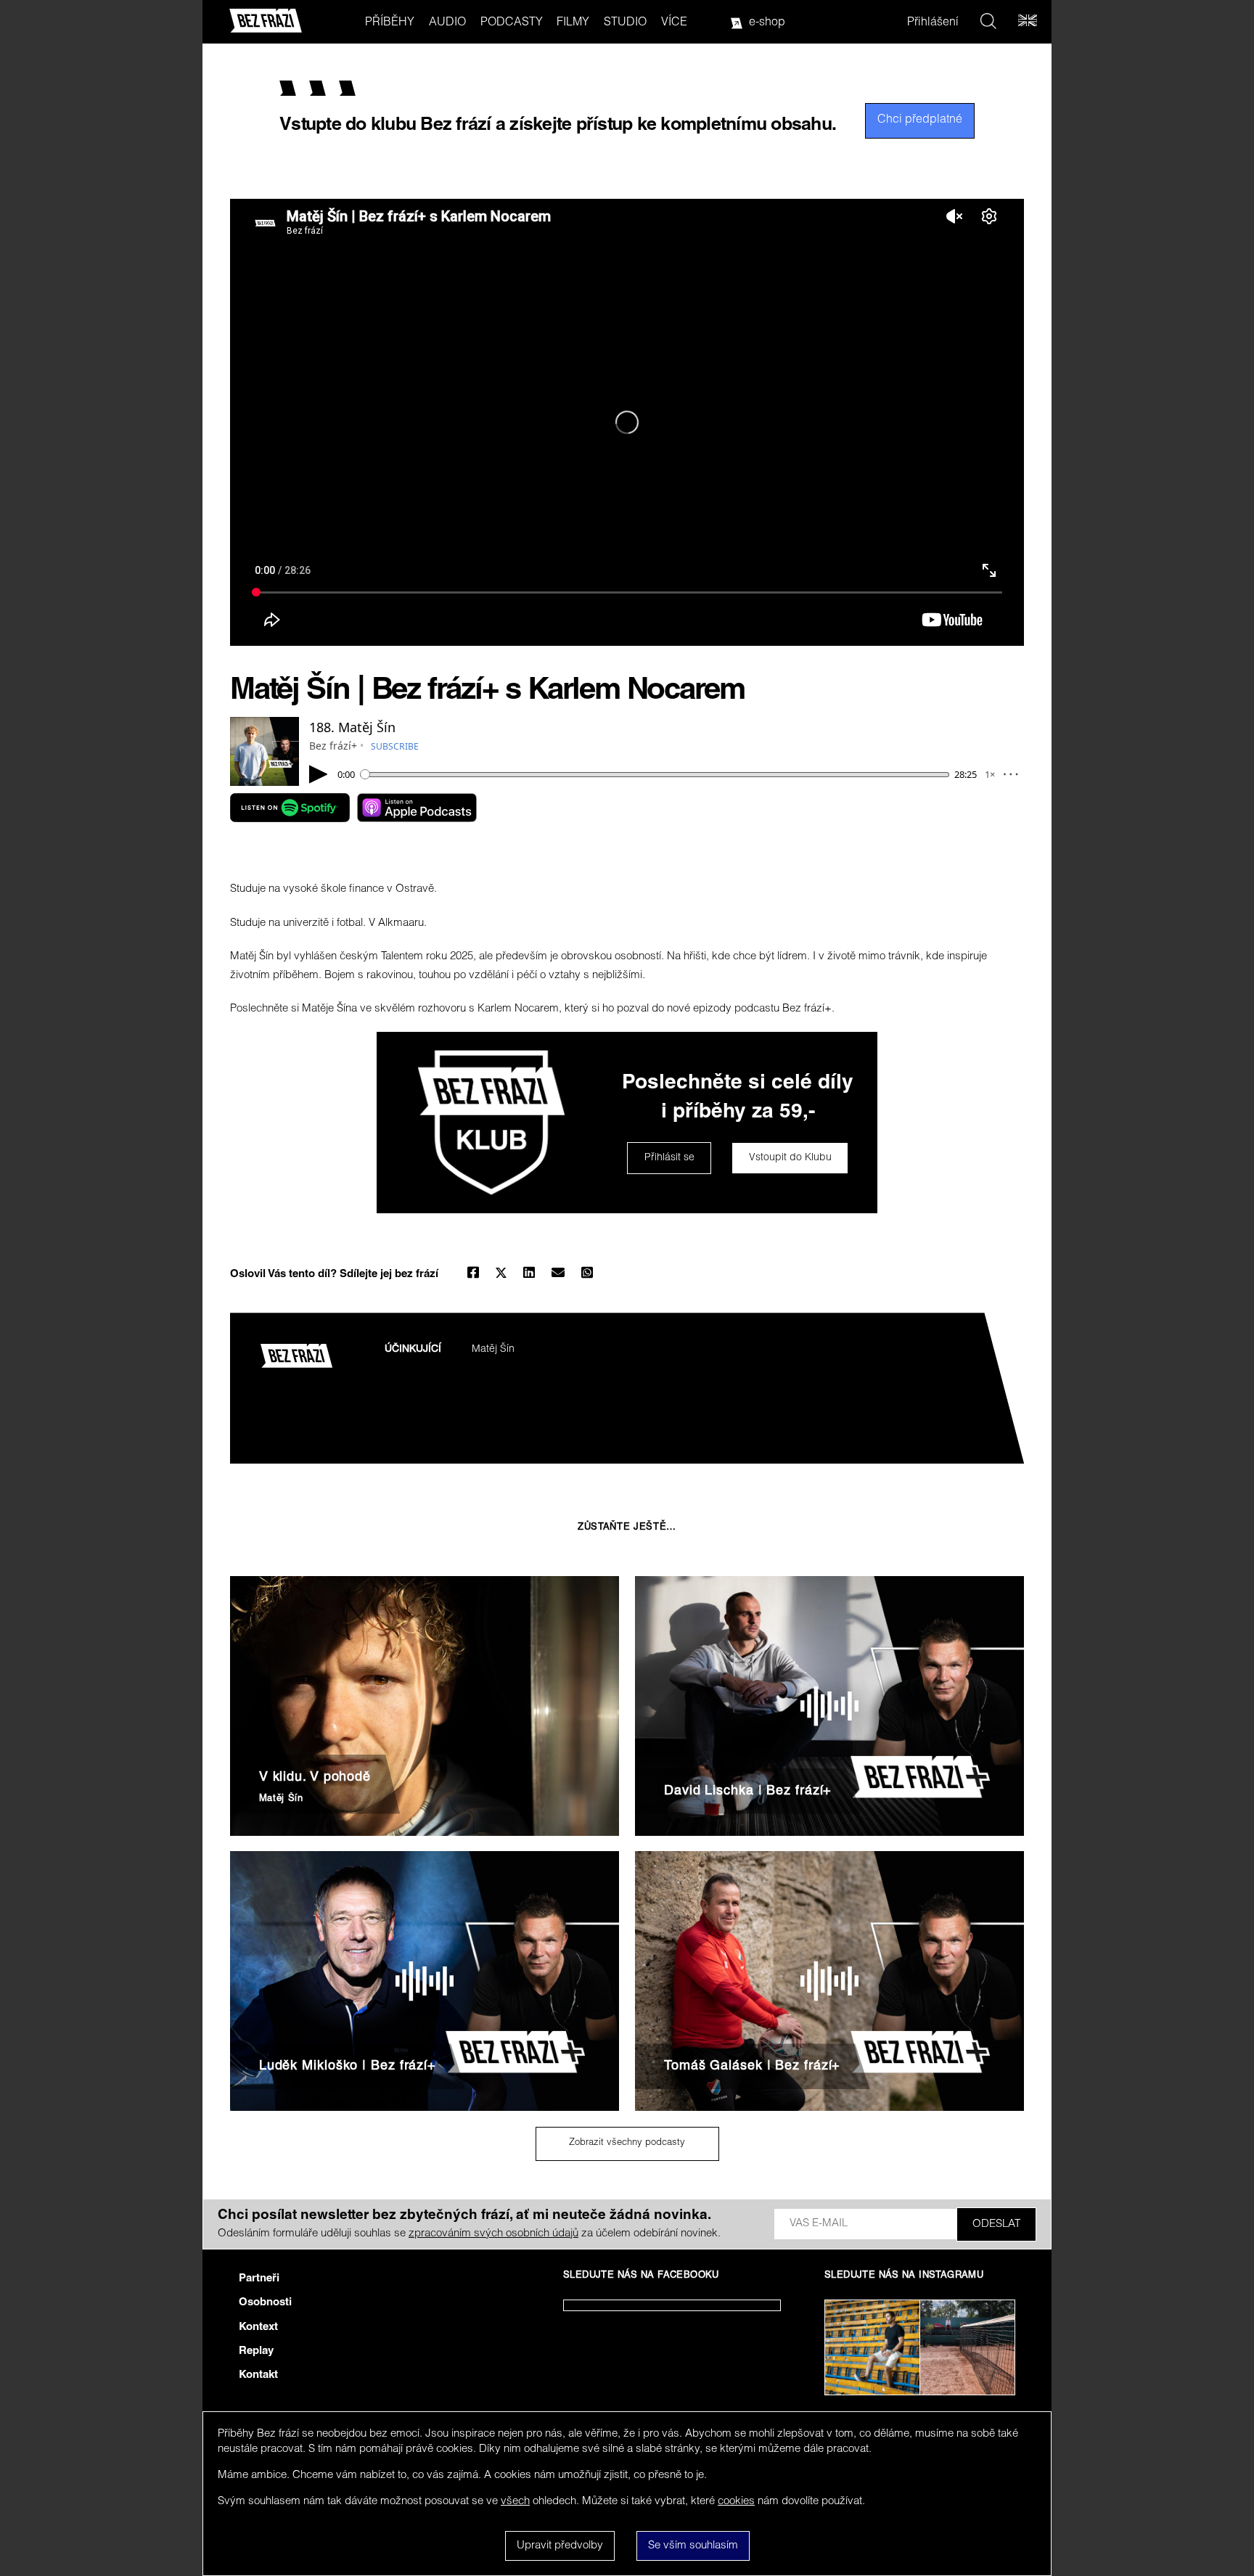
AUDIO (447, 23)
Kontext (258, 2327)
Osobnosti (265, 2303)
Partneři (259, 2279)
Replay (256, 2351)
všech (515, 2502)
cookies (736, 2502)
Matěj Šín (493, 1350)
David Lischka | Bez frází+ (748, 1792)
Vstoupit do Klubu (790, 1158)
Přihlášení (933, 23)
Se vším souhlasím (693, 2546)
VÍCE (674, 23)
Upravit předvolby (560, 2546)
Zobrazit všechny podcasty (627, 2143)
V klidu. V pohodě (315, 1778)
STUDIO (625, 23)
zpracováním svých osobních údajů (493, 2234)
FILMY (573, 23)
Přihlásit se (669, 1158)
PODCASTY (512, 23)
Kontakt (258, 2375)
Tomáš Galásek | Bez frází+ (752, 2067)
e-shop (767, 23)
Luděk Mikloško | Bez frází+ (348, 2067)
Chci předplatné (920, 120)
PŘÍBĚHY (390, 23)
